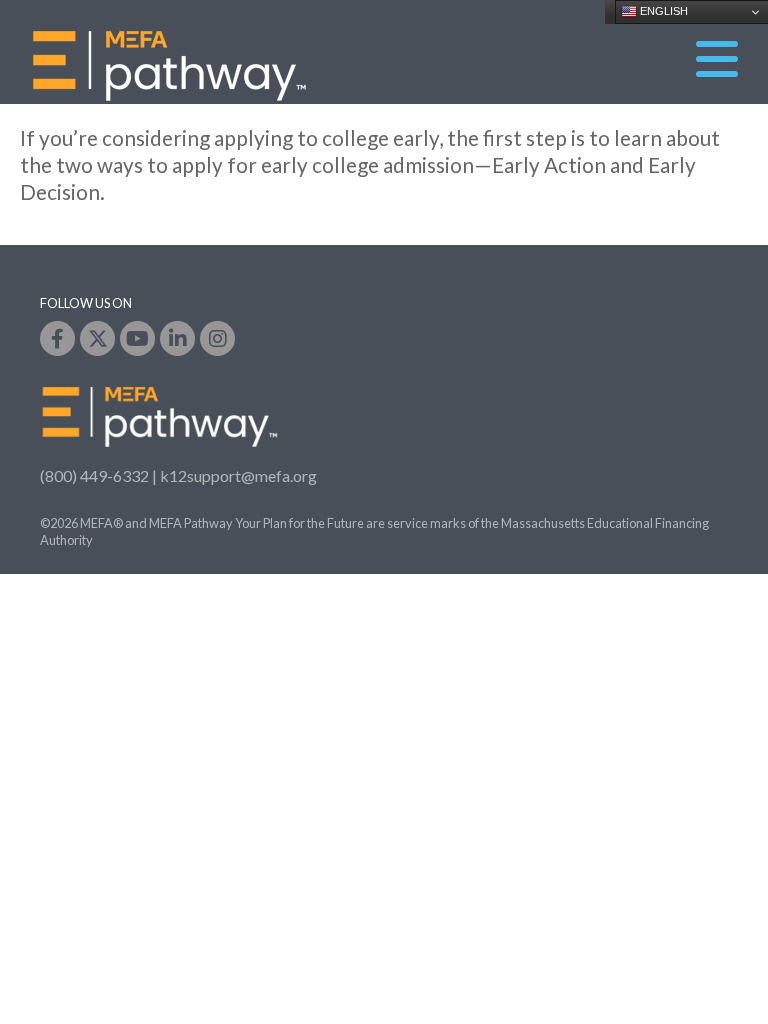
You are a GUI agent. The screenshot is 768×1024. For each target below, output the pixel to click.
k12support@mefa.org (238, 475)
